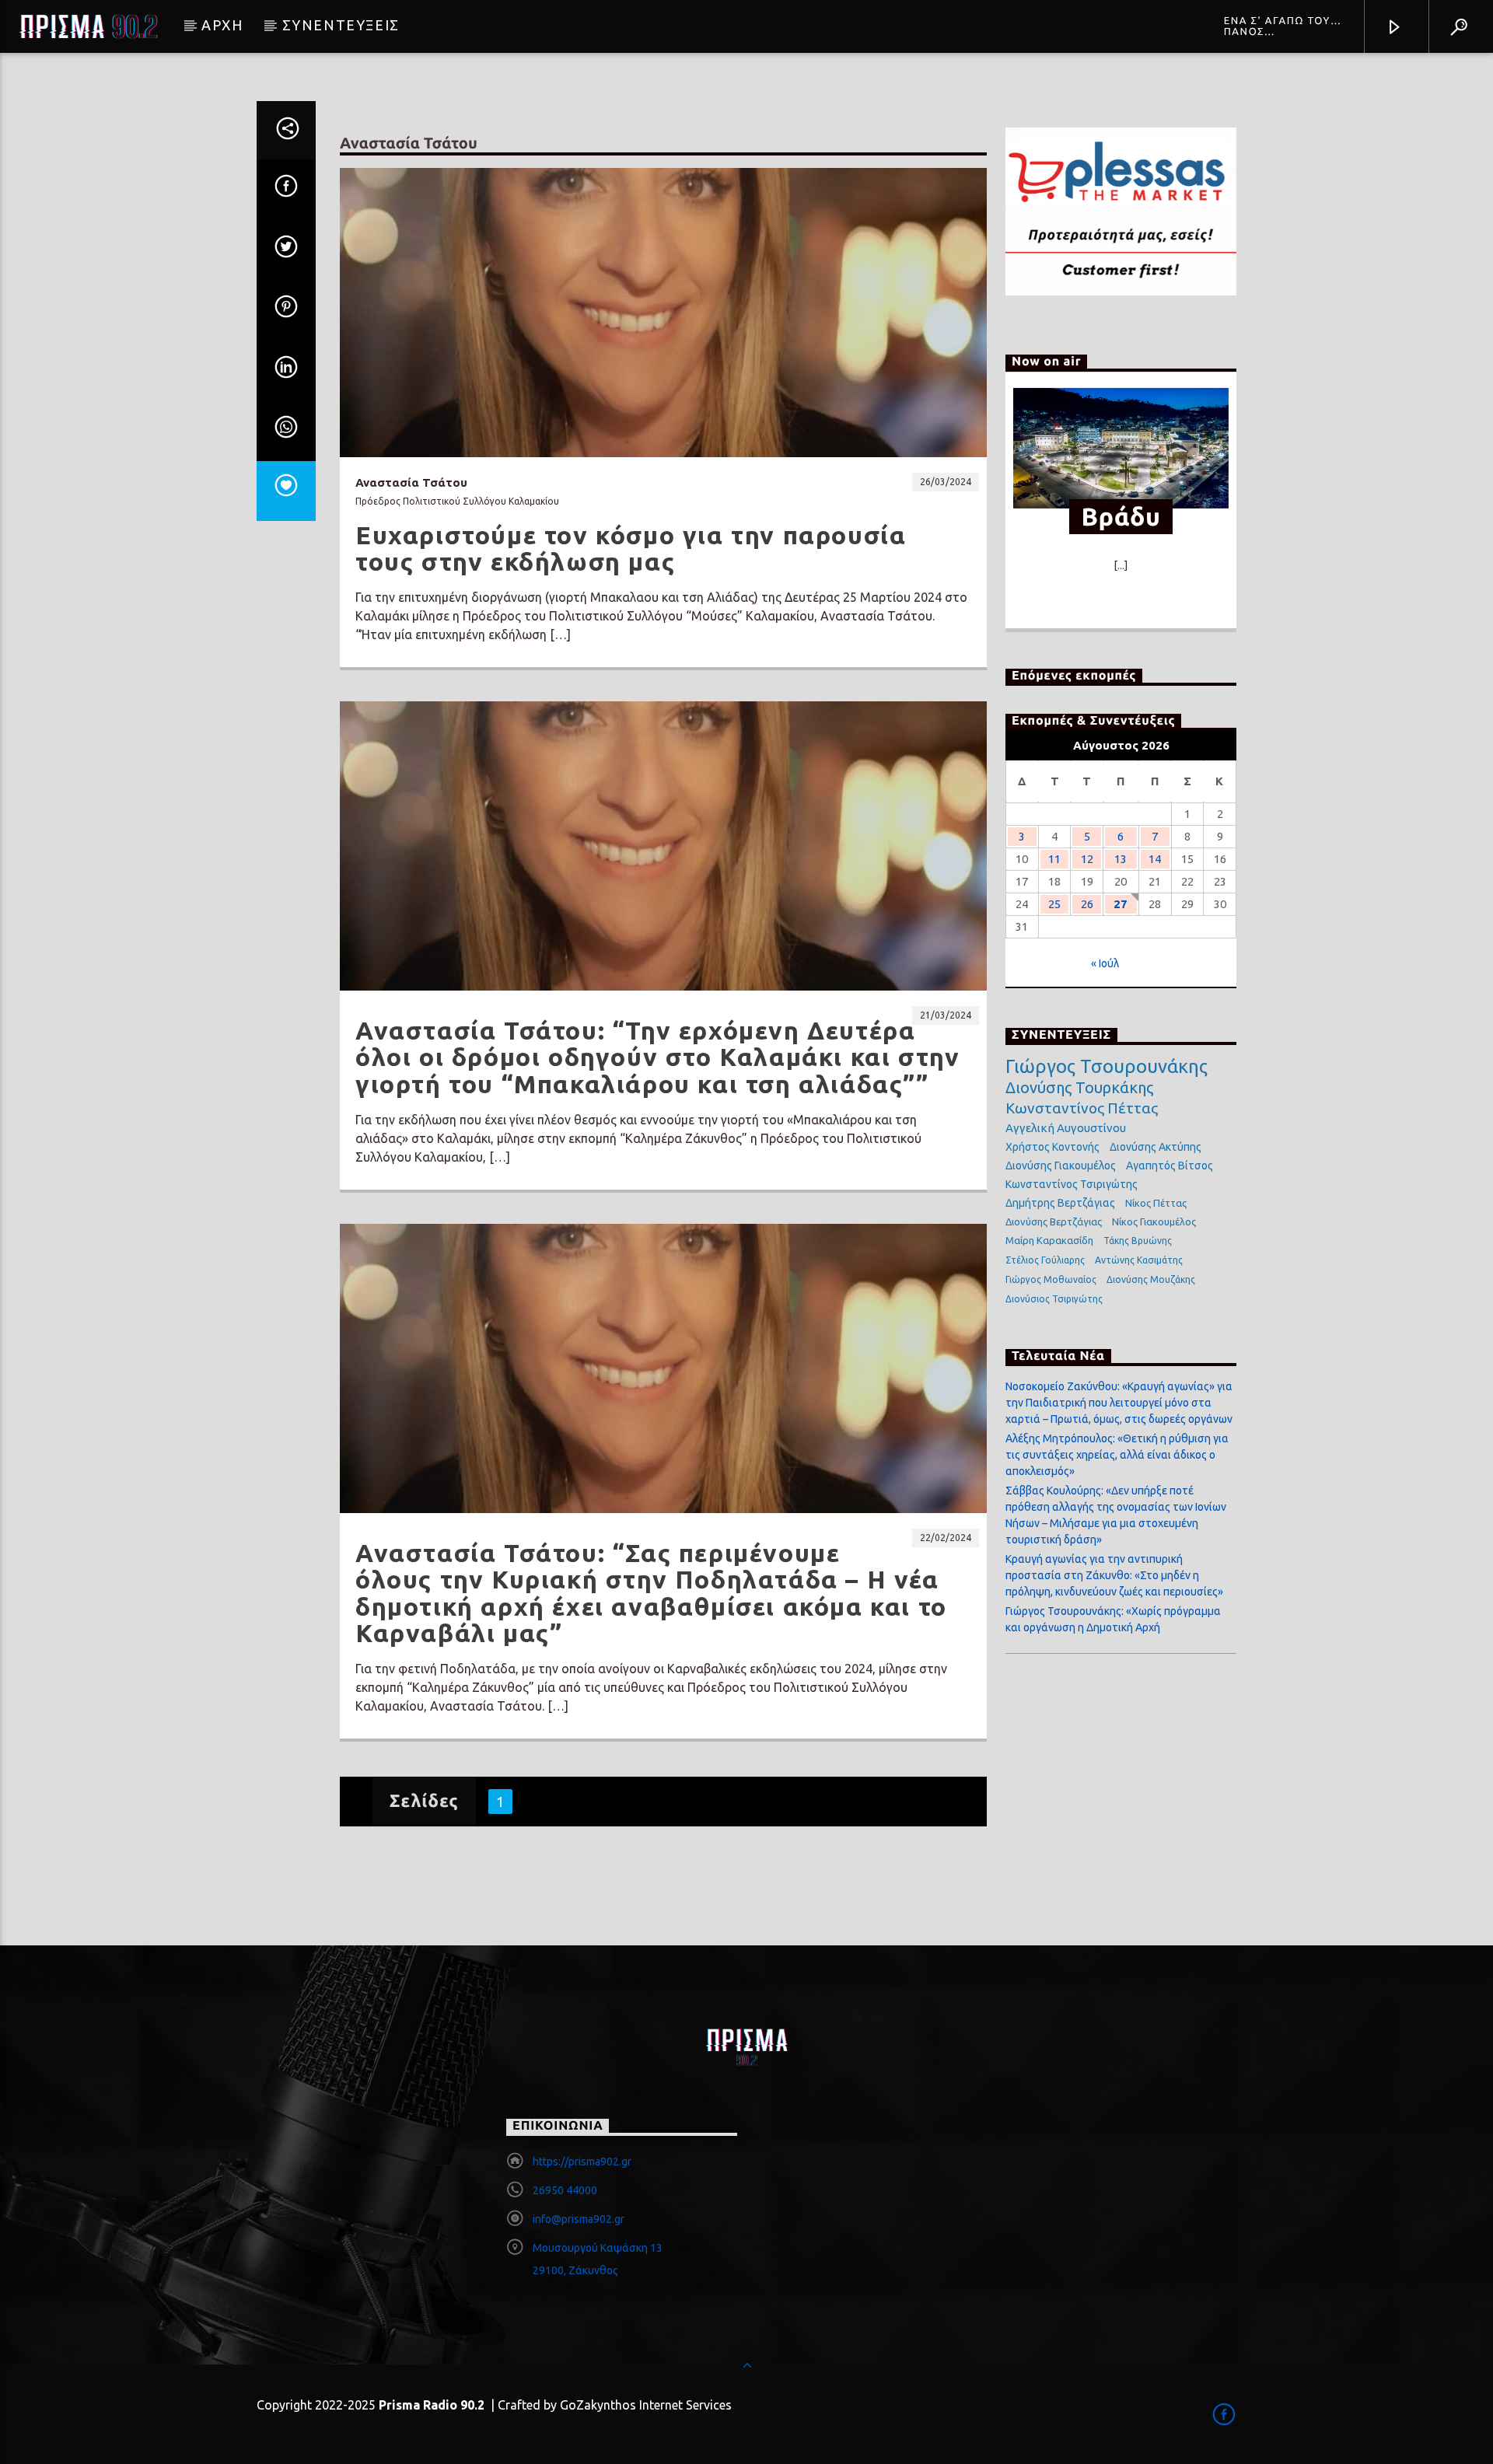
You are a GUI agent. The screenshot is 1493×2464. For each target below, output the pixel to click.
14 (1155, 859)
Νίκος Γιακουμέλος (1154, 1222)
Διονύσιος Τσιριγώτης (1054, 1299)
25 (1054, 904)
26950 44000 (565, 2190)
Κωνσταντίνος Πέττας (1082, 1108)
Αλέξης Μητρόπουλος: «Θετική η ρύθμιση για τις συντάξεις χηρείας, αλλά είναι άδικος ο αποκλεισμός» (1117, 1455)
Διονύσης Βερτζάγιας (1054, 1222)
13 (1121, 859)
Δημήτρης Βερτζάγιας (1060, 1203)
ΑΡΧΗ (222, 25)
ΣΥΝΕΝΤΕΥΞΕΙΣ (341, 25)
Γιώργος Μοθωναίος (1051, 1279)
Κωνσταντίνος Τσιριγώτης (1072, 1184)
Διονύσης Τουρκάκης (1079, 1087)
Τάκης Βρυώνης (1138, 1241)
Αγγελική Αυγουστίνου (1066, 1128)
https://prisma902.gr (582, 2162)
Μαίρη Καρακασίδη (1049, 1240)
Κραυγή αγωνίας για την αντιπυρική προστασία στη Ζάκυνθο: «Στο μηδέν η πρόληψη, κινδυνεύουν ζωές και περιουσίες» (1114, 1575)
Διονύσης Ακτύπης (1156, 1147)
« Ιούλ (1105, 963)
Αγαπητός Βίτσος (1170, 1166)
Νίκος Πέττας (1156, 1203)
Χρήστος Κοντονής (1052, 1147)
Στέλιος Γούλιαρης (1045, 1260)
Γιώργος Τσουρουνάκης (1107, 1067)
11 (1054, 859)
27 (1121, 904)
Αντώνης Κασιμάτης (1139, 1260)
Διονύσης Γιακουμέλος (1061, 1166)
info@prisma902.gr (579, 2219)
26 (1087, 904)
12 (1087, 859)
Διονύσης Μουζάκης (1151, 1279)
